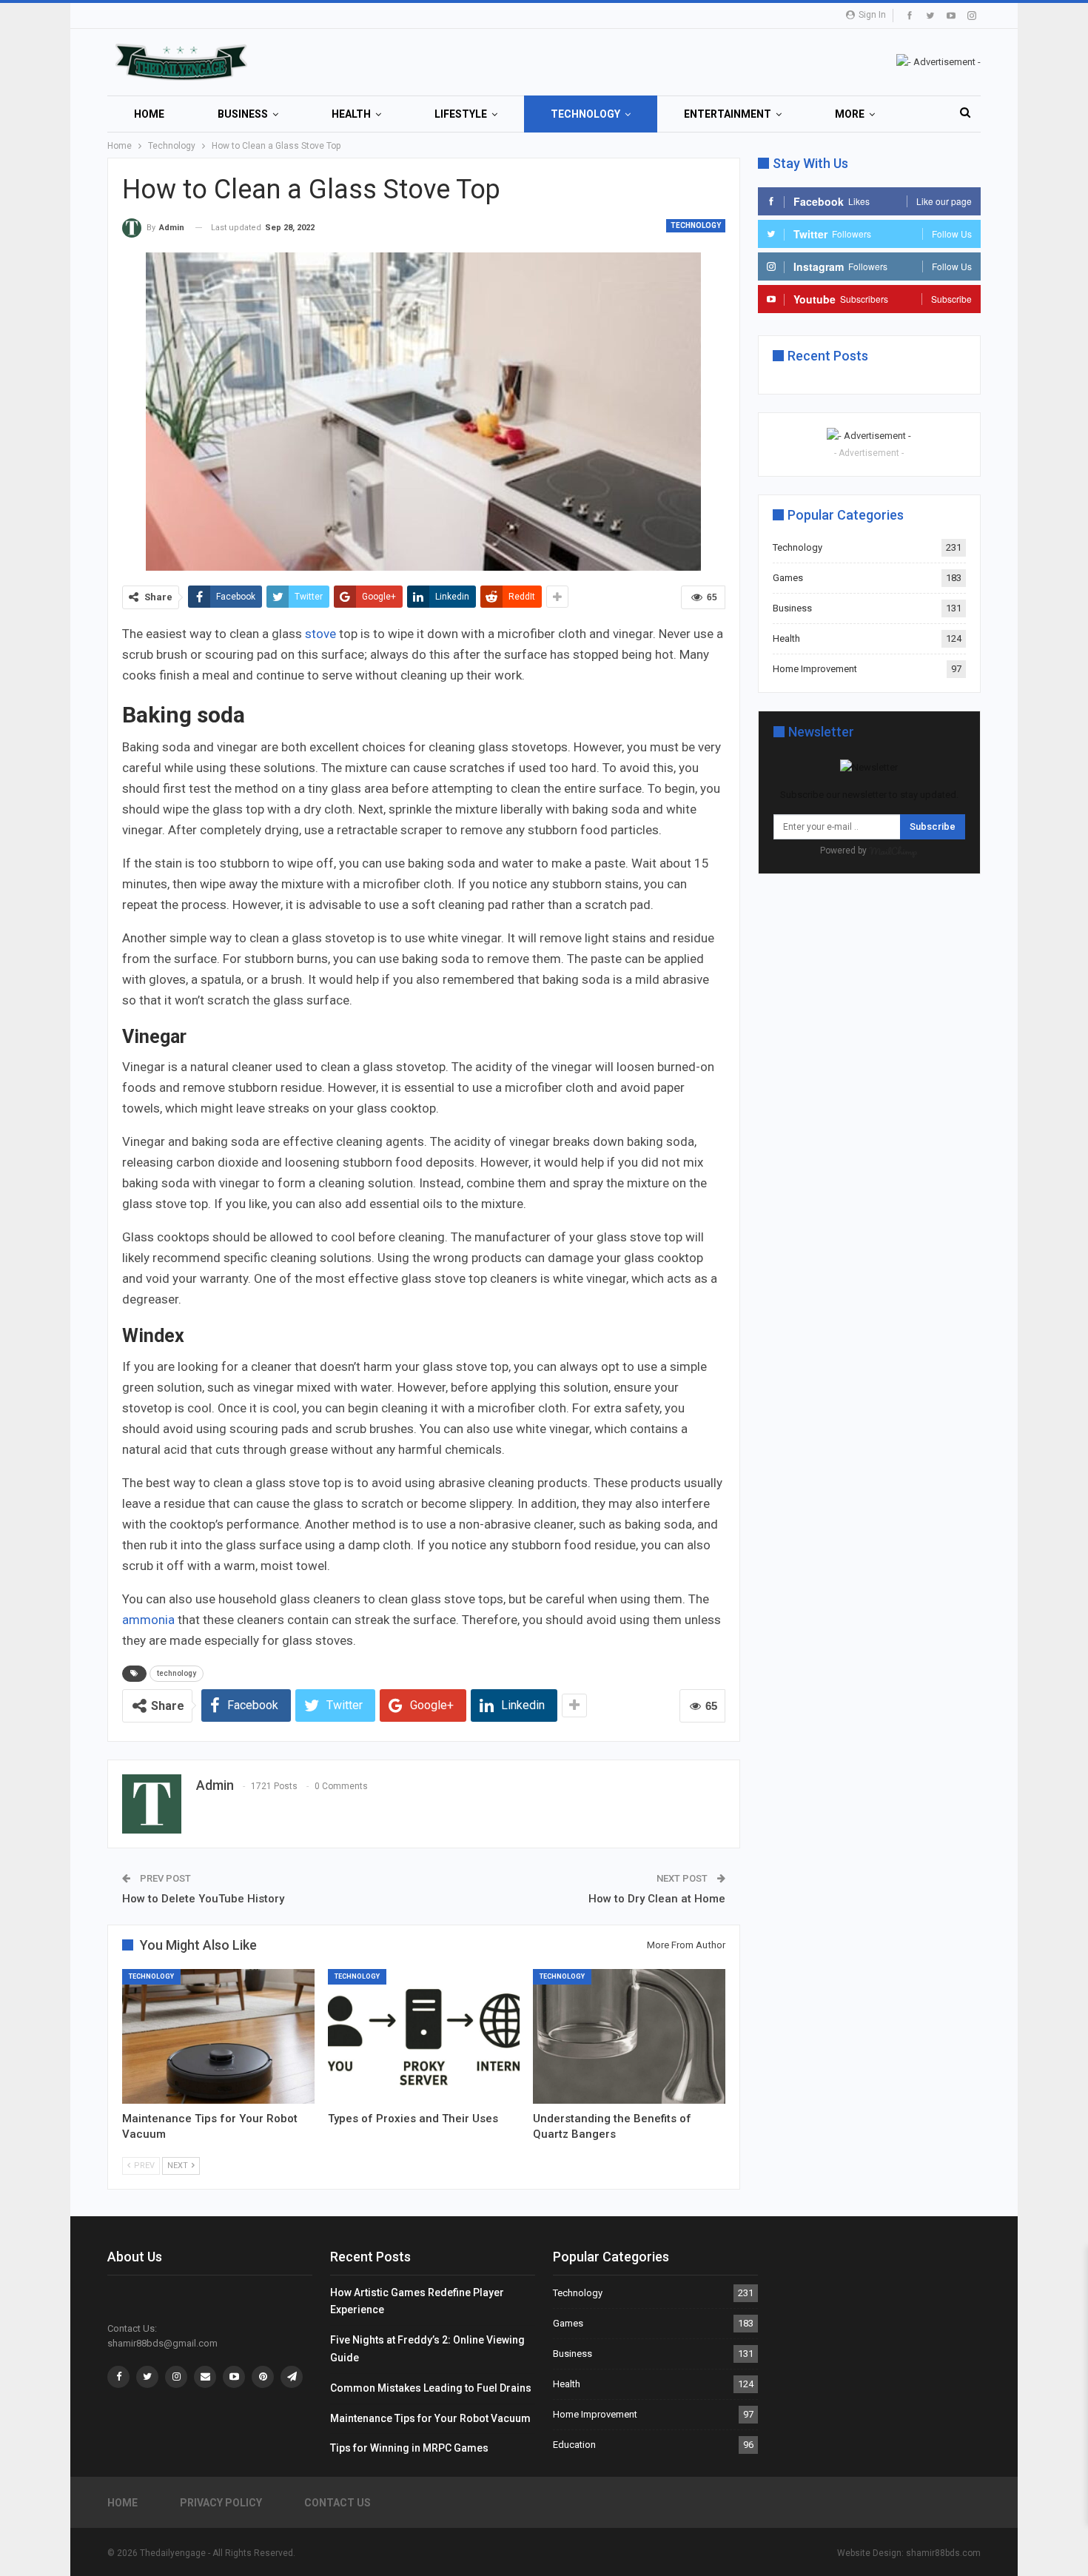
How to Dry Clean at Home (657, 1899)
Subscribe (933, 826)
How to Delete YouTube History (203, 1899)
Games (788, 578)
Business (243, 114)
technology (177, 1673)
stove (322, 634)
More (850, 114)
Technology (585, 114)
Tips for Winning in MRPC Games (409, 2448)
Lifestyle (461, 114)
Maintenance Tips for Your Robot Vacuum (430, 2418)
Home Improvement (815, 669)
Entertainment (728, 114)
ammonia (148, 1620)
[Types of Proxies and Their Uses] (424, 2036)
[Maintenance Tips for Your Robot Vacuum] (218, 2036)
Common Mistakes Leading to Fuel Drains (431, 2388)
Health (351, 114)
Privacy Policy (221, 2503)
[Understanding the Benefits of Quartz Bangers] (629, 2036)
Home (149, 114)
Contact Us (338, 2503)
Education (574, 2445)
